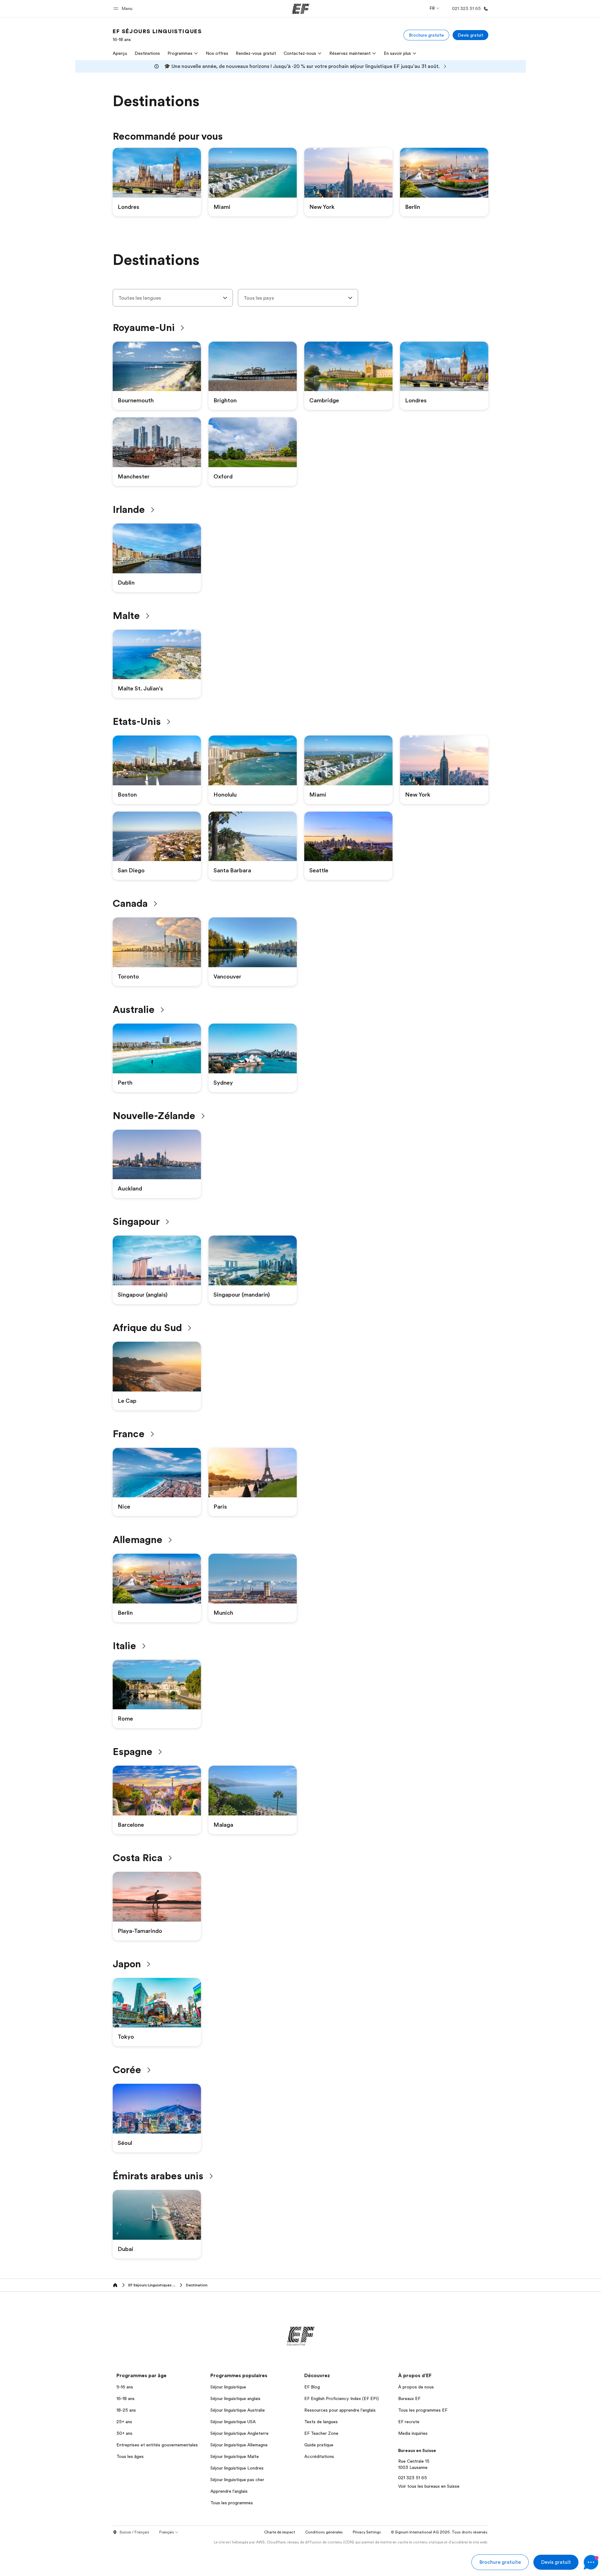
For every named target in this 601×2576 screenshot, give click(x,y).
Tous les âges (130, 2456)
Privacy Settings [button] (367, 2532)
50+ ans (124, 2433)
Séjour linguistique (228, 2387)
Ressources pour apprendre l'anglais (340, 2410)
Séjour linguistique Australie (238, 2410)
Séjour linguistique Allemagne (239, 2445)
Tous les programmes (232, 2503)
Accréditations (319, 2456)
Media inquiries (413, 2433)
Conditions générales (324, 2532)
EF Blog (312, 2387)
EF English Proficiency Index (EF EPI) (342, 2398)
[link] (157, 35)
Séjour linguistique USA (233, 2422)
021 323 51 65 (413, 2478)
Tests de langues (321, 2422)
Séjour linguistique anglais (235, 2398)
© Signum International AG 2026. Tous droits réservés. (440, 2532)
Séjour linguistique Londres (237, 2468)
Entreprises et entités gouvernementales (157, 2445)
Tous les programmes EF (423, 2410)
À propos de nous (416, 2387)
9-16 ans (125, 2387)
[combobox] (173, 298)
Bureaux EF (409, 2398)
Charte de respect (280, 2532)
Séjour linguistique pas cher (237, 2480)
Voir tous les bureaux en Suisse (429, 2486)
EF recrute (409, 2422)
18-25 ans (126, 2410)
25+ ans (124, 2422)
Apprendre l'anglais (229, 2491)
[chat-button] (591, 2562)
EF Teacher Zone (321, 2433)
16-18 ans (126, 2398)
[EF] (301, 9)
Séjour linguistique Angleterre (239, 2433)
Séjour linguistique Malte (235, 2456)
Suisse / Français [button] (134, 2532)
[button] (124, 9)
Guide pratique (319, 2445)
